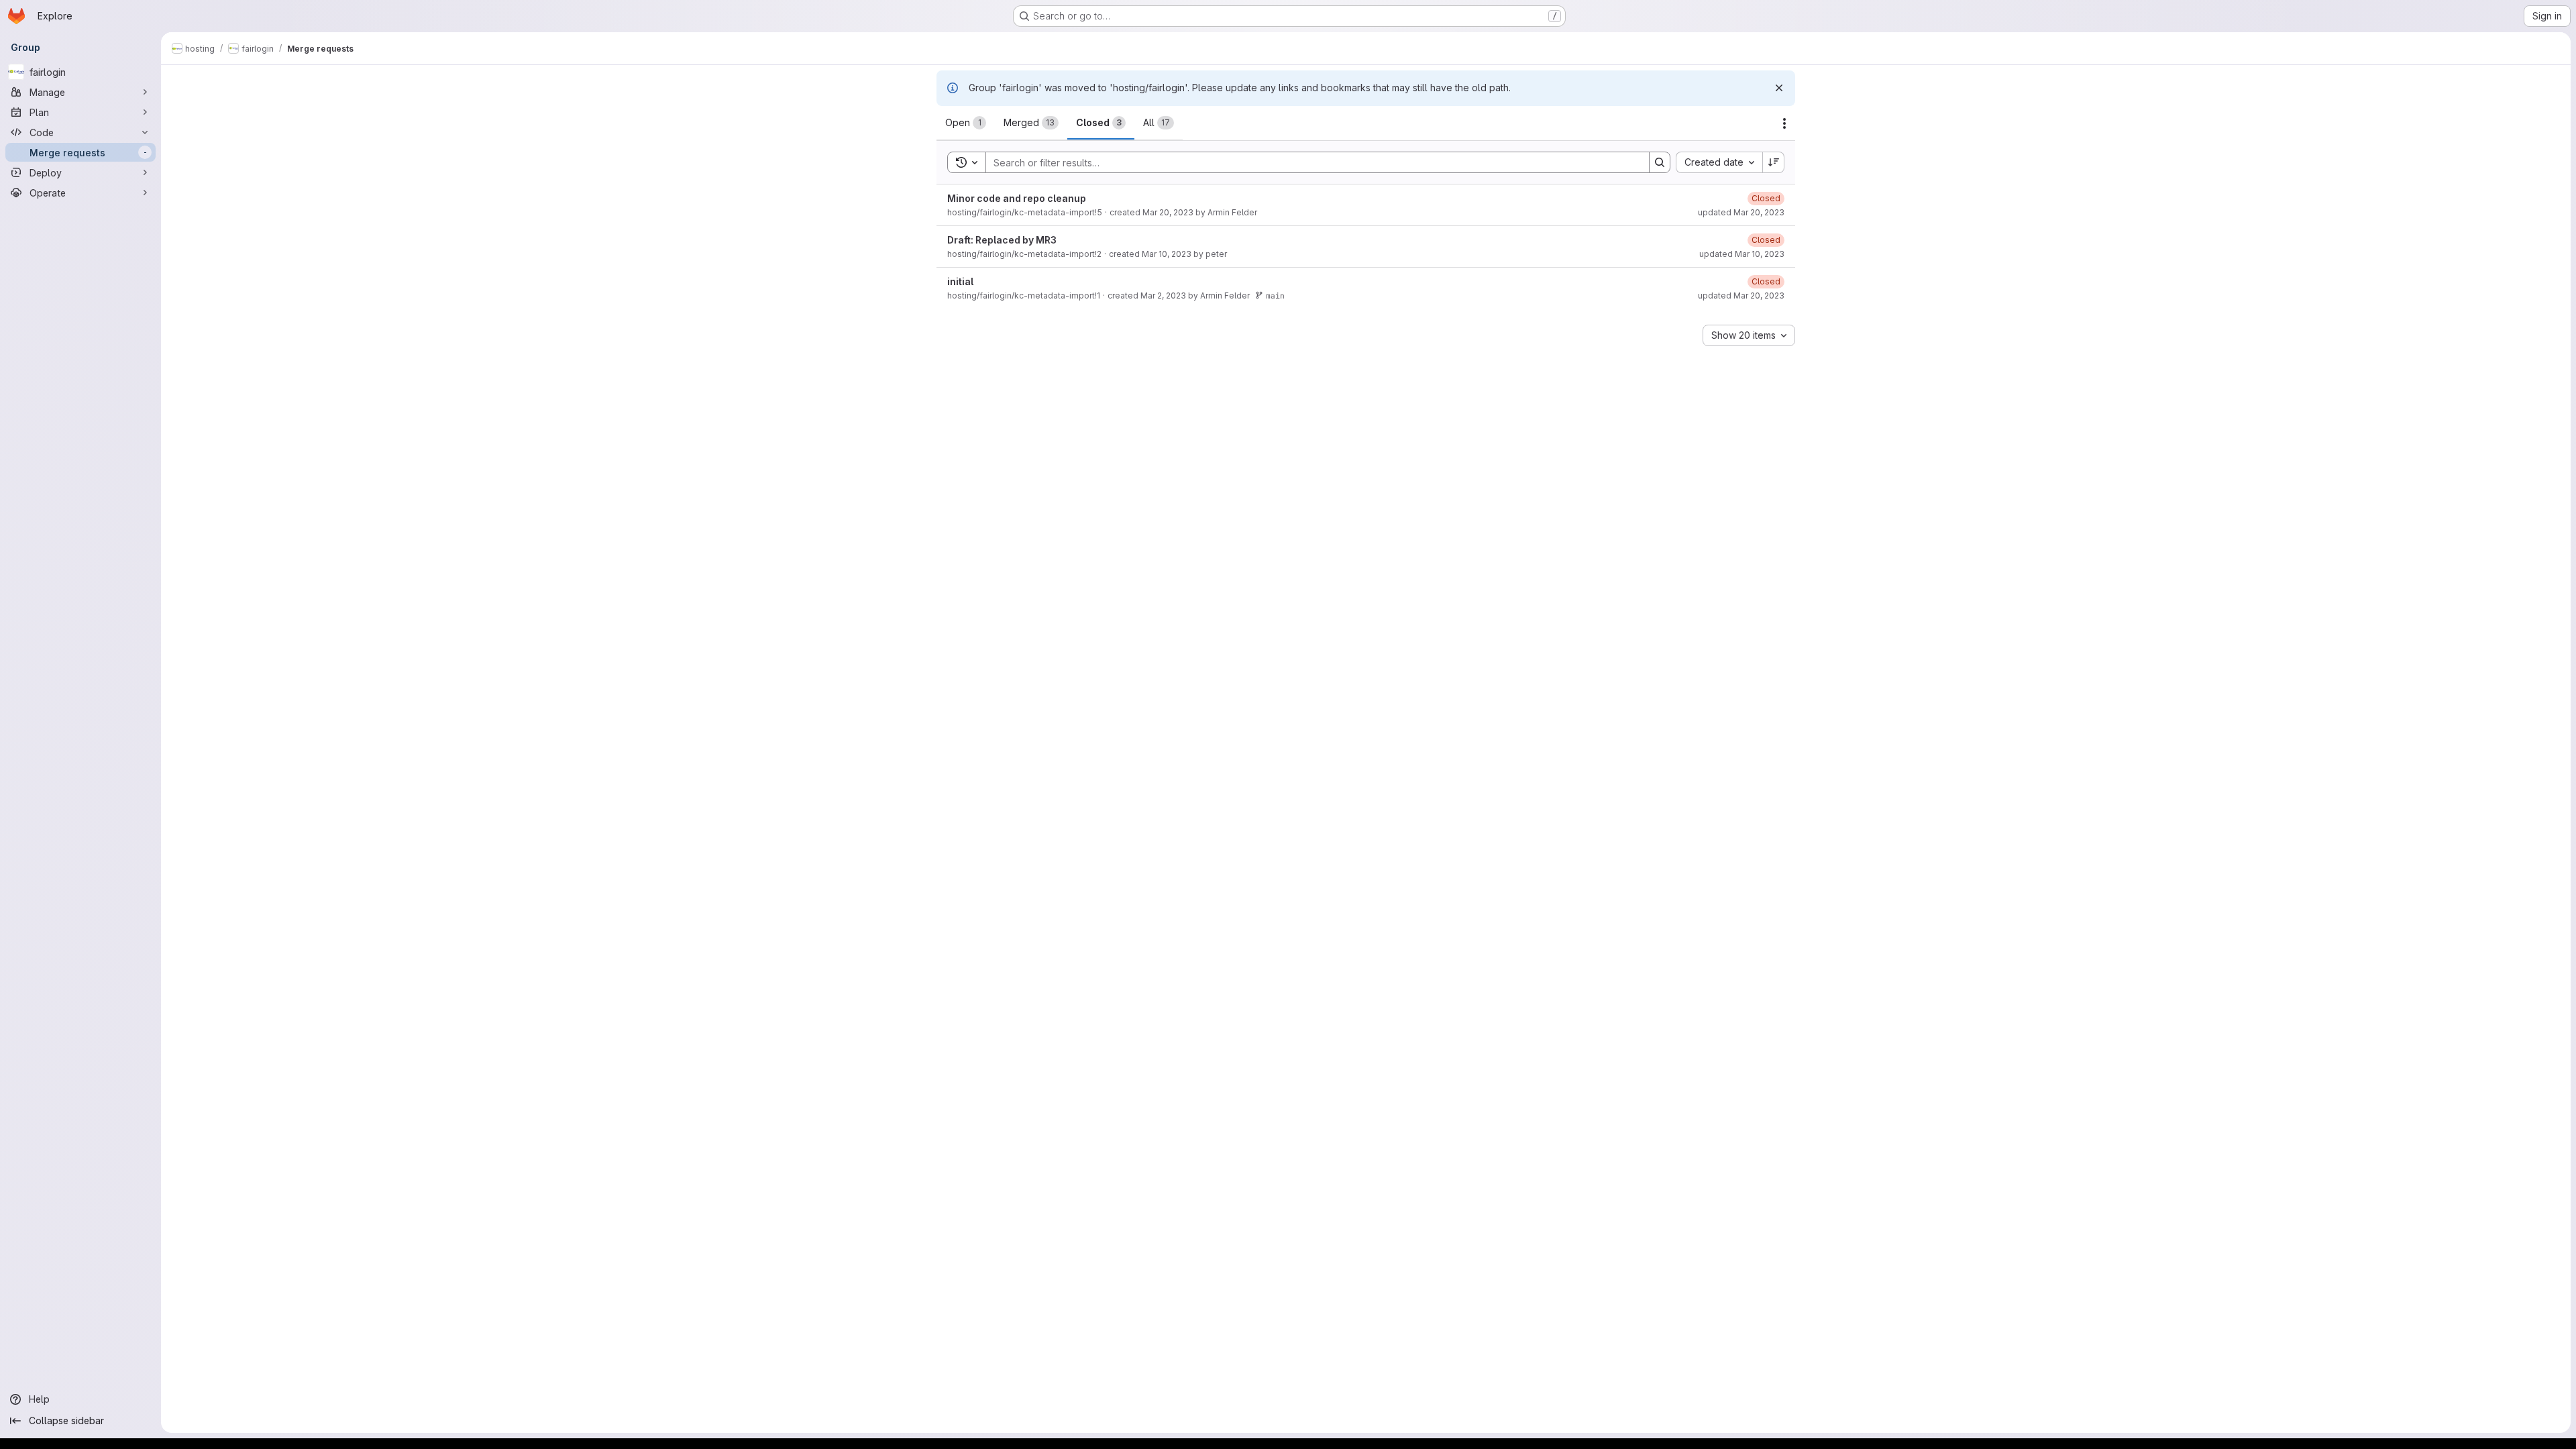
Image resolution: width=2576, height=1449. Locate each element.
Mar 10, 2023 (1167, 254)
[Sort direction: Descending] (1774, 162)
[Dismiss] (1779, 88)
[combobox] (1719, 162)
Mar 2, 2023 (1163, 296)
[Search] (1660, 162)
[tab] (966, 123)
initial (960, 281)
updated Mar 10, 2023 (1742, 254)
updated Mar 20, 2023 (1741, 212)
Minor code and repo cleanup (1017, 198)
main (1275, 296)
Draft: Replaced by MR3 (1002, 240)
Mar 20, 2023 (1168, 212)
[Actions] (1784, 123)
